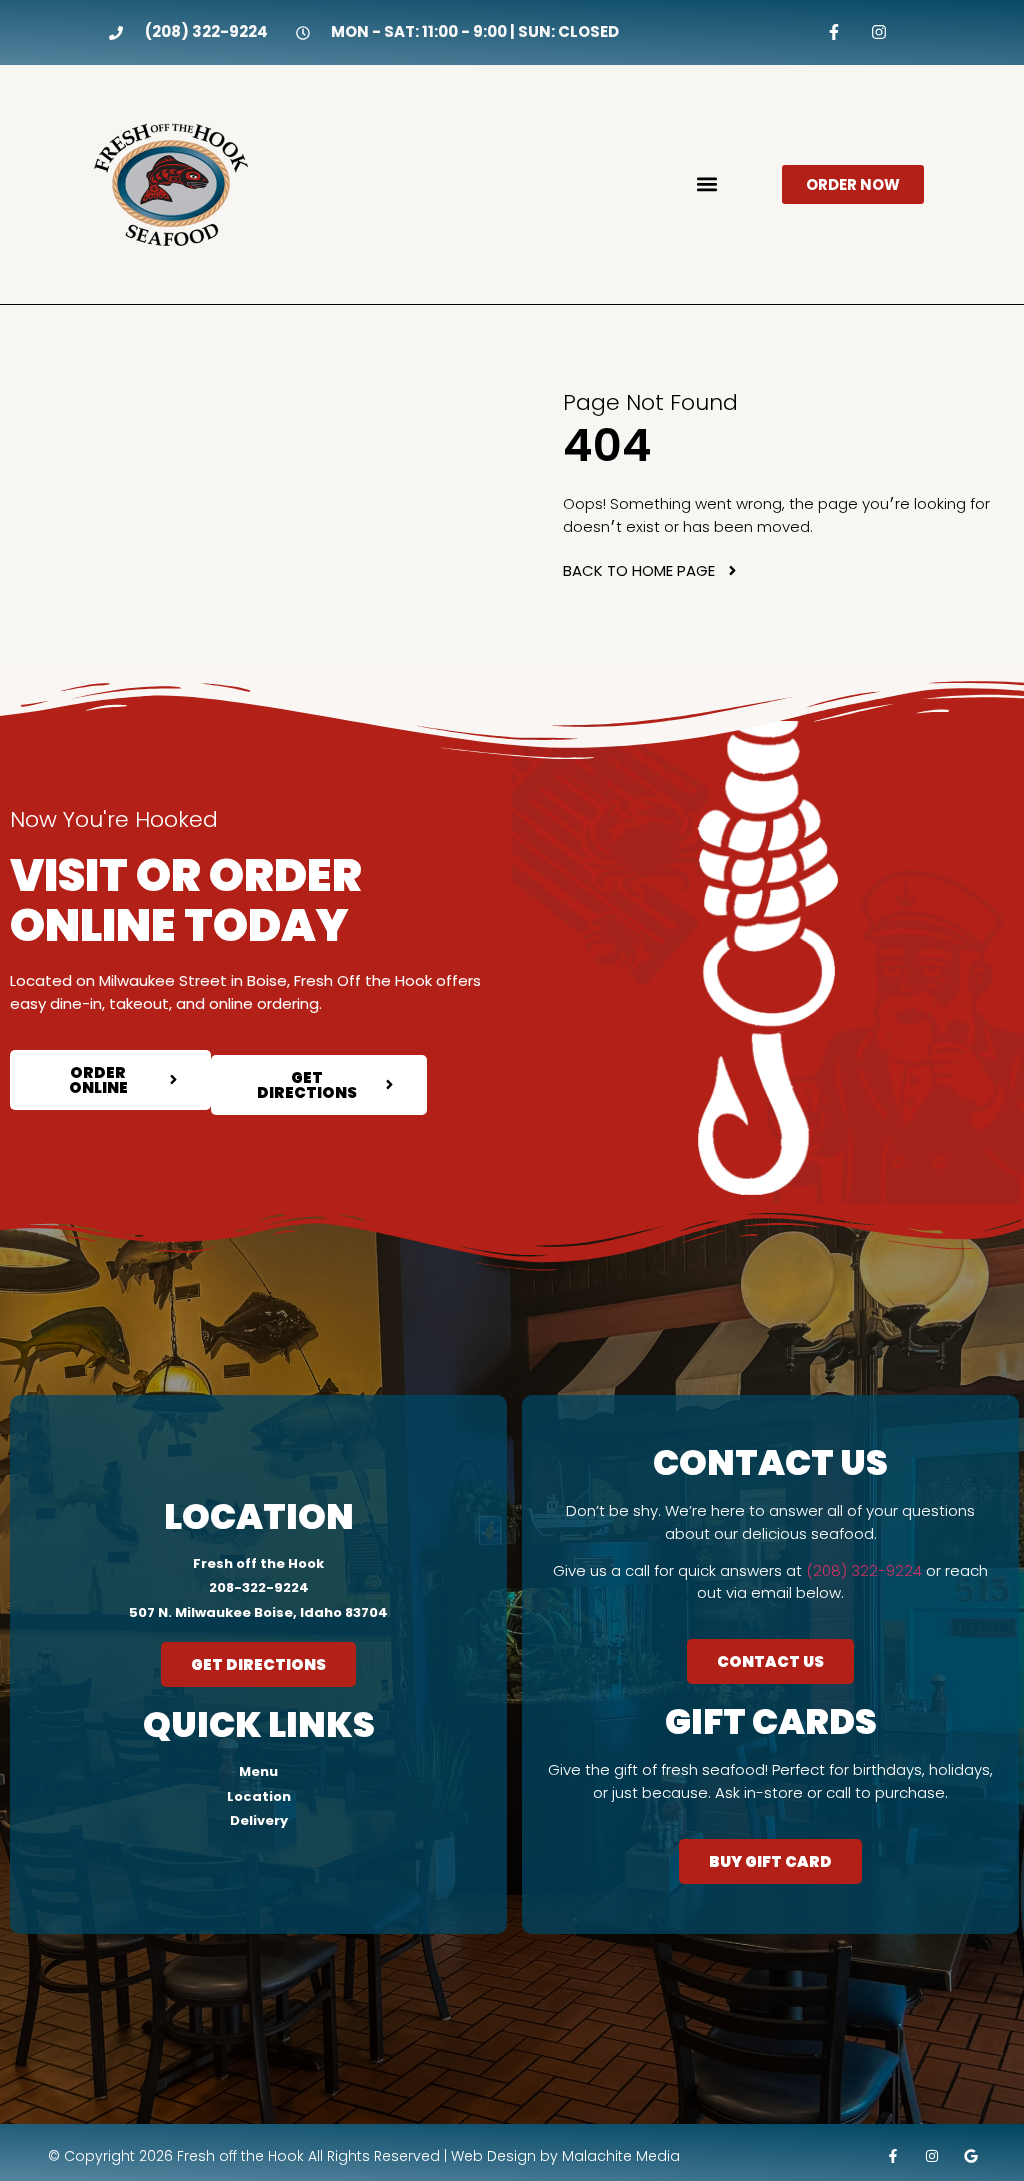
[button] (706, 184)
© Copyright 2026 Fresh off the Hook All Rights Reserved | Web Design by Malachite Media (364, 2156)
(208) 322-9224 (864, 1570)
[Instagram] (878, 32)
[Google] (970, 2156)
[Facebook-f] (834, 32)
